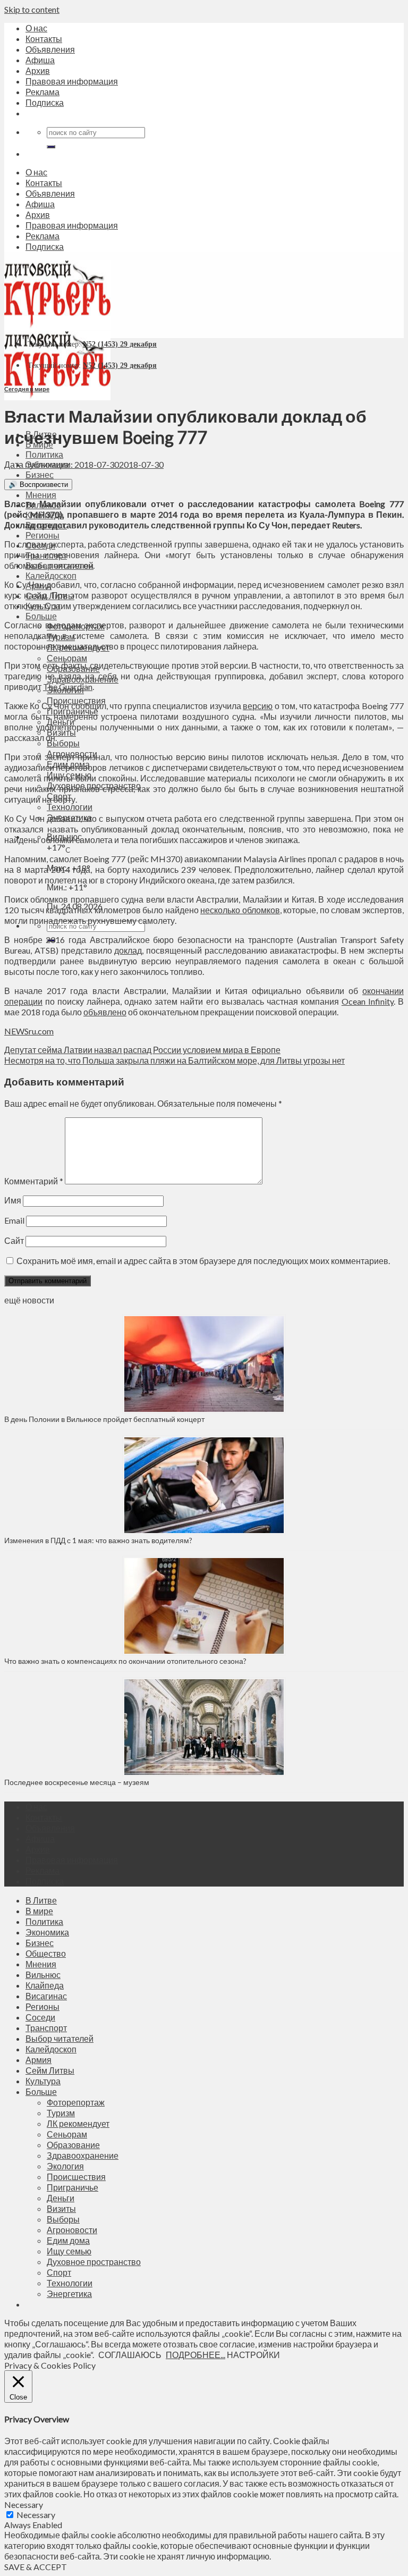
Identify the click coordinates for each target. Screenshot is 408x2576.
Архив (38, 70)
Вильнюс (43, 1975)
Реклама (42, 92)
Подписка (45, 102)
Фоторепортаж (76, 2102)
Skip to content (32, 9)
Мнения (41, 495)
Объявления (50, 49)
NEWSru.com (29, 1031)
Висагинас (46, 1996)
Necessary (36, 2515)
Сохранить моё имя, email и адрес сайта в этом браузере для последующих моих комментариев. (203, 1261)
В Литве (41, 1900)
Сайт (14, 1240)
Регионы (42, 535)
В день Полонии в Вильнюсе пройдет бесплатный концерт (104, 1419)
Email (14, 1220)
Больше (41, 616)
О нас (36, 28)
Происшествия (76, 2177)
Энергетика (69, 2293)
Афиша (40, 60)
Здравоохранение (83, 2155)
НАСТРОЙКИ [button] (253, 2355)
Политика (44, 454)
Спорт (59, 2272)
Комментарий (34, 1181)
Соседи (40, 2017)
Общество (46, 1953)
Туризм (61, 2113)
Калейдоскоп (51, 575)
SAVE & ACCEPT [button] (36, 2567)
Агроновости (72, 2230)
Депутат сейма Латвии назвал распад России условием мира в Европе (142, 1050)
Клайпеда (45, 1985)
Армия (39, 2060)
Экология (65, 2166)
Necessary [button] (24, 2505)
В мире (39, 1911)
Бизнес (40, 474)
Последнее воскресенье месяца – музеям (78, 1782)
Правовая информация (72, 81)
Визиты (61, 2208)
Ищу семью (69, 2251)
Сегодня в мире (27, 389)
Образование (73, 2145)
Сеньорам (67, 658)
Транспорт (46, 2028)
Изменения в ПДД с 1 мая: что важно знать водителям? (98, 1540)
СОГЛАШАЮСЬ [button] (130, 2355)
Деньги (61, 2198)
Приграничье (73, 2187)
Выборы (63, 743)
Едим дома (68, 2240)
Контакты (44, 39)
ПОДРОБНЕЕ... (195, 2355)
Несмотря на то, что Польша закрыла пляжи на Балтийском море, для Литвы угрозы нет (175, 1060)
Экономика (47, 1932)
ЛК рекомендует (78, 2123)
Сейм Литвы (50, 2070)
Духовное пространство (94, 2262)
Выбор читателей (59, 2038)
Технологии (70, 807)
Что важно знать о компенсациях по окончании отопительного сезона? (125, 1661)
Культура (43, 2081)
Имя (13, 1200)
